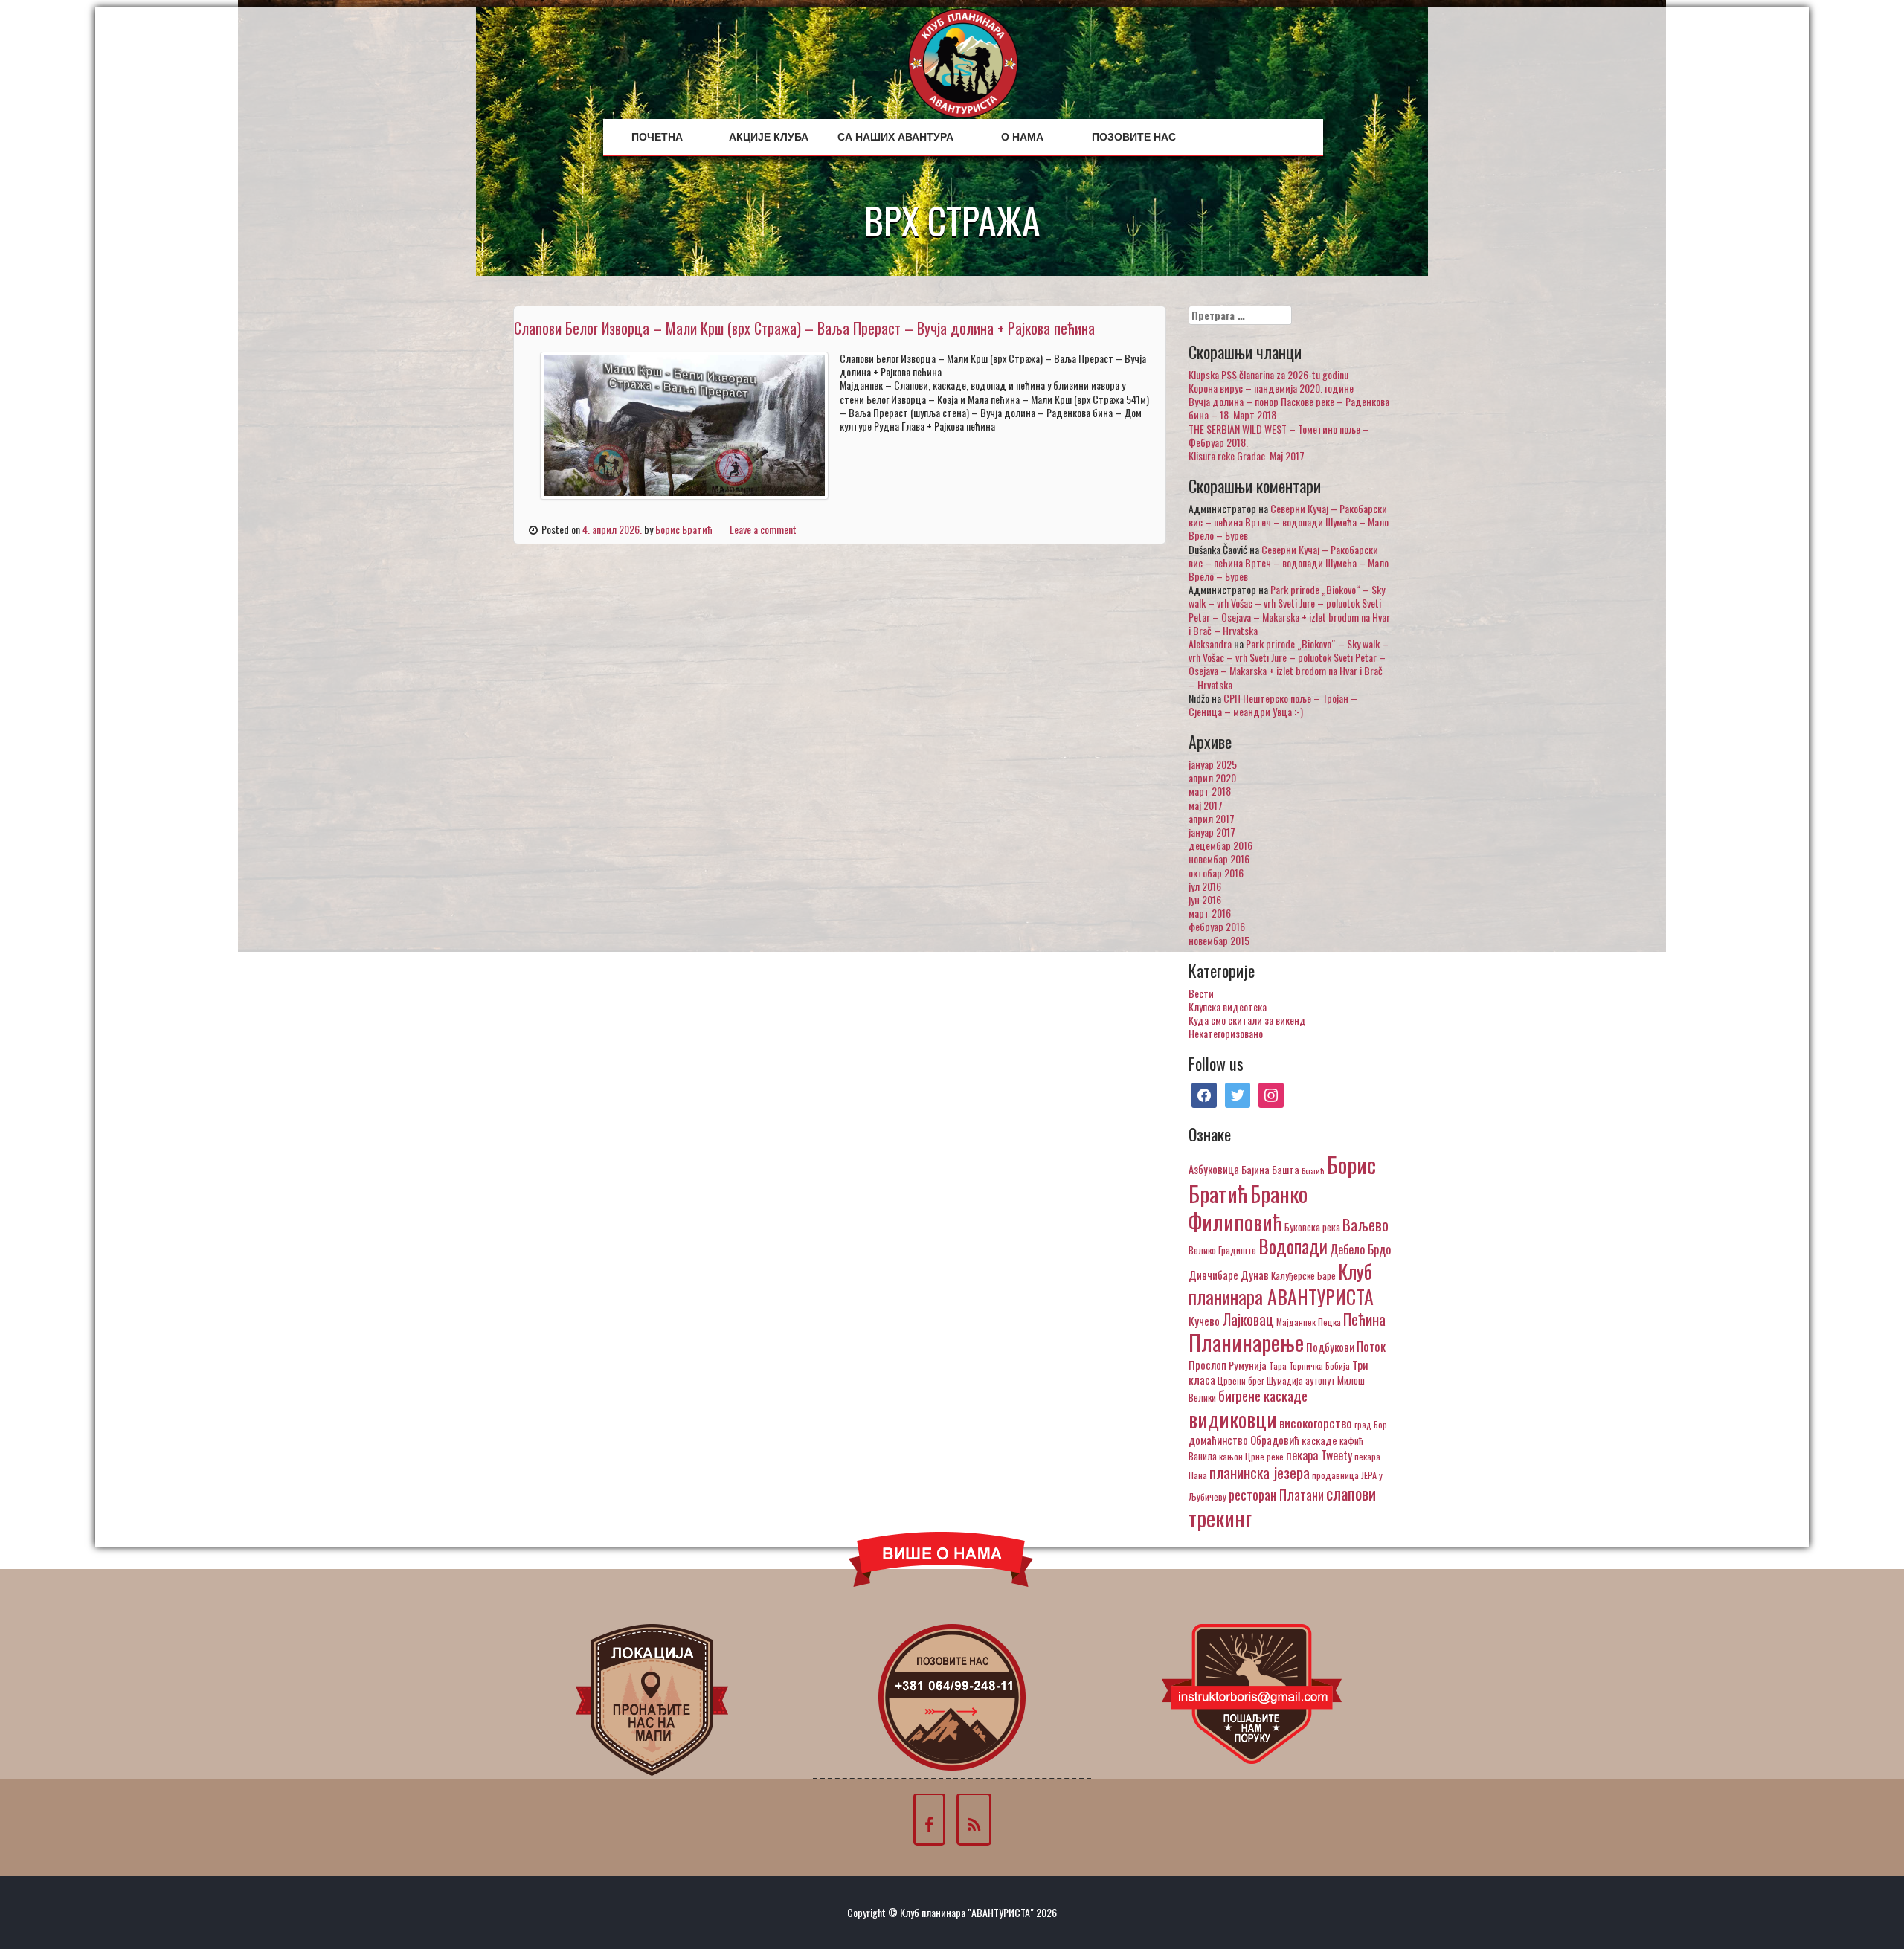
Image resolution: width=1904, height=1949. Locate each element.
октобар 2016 (1216, 873)
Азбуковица (1214, 1169)
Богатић (1313, 1170)
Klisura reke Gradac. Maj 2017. (1248, 455)
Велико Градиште (1222, 1250)
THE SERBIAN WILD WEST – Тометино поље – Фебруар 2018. (1279, 435)
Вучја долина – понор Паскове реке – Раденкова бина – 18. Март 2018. (1289, 408)
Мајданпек (1296, 1322)
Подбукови (1330, 1347)
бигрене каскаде (1263, 1395)
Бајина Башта (1270, 1169)
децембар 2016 (1220, 845)
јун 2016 (1205, 899)
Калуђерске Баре (1303, 1275)
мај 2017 (1206, 805)
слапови (1351, 1493)
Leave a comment (763, 529)
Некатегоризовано (1226, 1033)
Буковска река (1312, 1227)
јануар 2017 (1212, 832)
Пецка (1329, 1322)
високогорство (1316, 1423)
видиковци (1233, 1419)
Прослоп (1207, 1365)
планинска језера (1260, 1472)
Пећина (1364, 1319)
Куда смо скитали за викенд (1247, 1020)
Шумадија (1285, 1381)
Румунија (1248, 1365)
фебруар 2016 (1217, 926)
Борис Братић (684, 529)
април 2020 (1212, 777)
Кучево (1204, 1320)
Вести (1201, 993)
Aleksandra (1210, 644)
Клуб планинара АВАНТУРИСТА (1281, 1283)
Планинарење (1246, 1342)
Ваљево (1366, 1224)
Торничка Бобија (1319, 1366)
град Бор (1371, 1424)
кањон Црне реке (1251, 1456)
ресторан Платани (1276, 1494)
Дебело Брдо (1360, 1249)
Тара (1278, 1366)
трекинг (1220, 1518)
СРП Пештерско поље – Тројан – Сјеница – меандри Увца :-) (1273, 705)
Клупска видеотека (1228, 1006)
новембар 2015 (1219, 940)
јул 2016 (1205, 886)
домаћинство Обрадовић (1244, 1440)
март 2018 (1210, 791)
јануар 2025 (1213, 764)
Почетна (657, 137)
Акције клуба (769, 137)
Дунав (1255, 1275)
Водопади (1293, 1246)
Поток (1371, 1346)
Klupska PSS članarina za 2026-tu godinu (1268, 374)
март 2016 (1210, 913)
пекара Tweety (1319, 1455)
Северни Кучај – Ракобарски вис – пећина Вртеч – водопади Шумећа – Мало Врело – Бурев (1289, 522)
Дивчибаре (1213, 1275)
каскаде (1319, 1440)
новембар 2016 (1219, 858)
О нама (1022, 137)
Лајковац (1248, 1319)
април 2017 (1212, 818)
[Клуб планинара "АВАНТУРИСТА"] (963, 61)
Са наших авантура (895, 137)
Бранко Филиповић (1248, 1207)
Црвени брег (1241, 1381)
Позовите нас (1134, 137)
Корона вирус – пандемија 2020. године (1271, 388)
